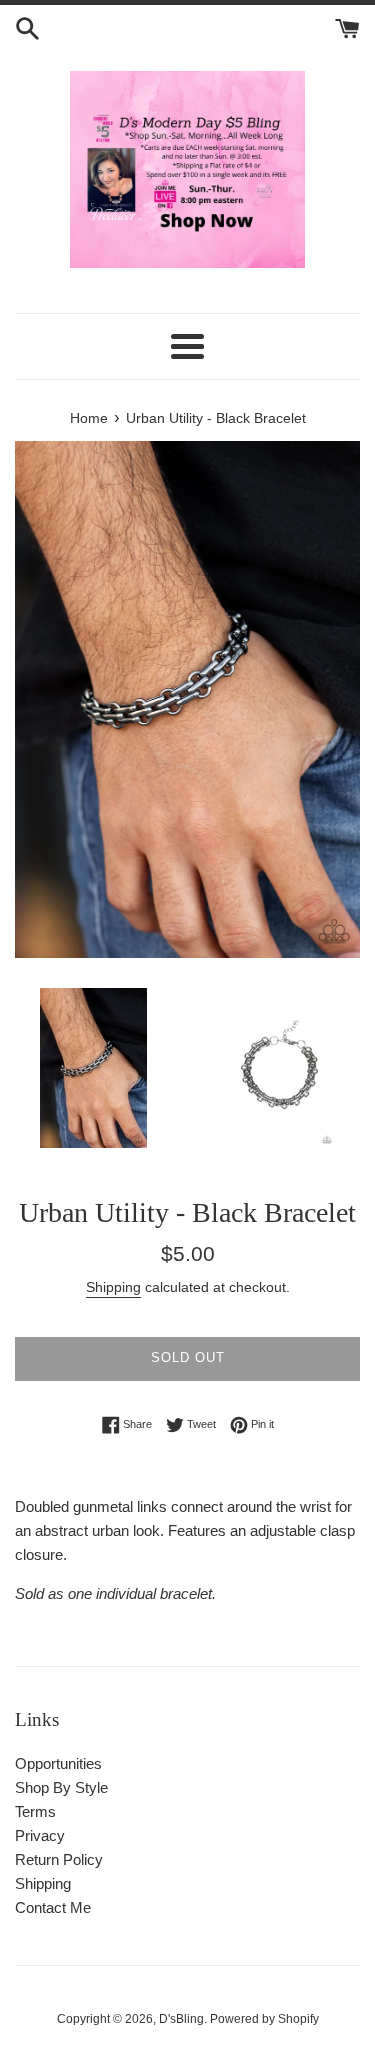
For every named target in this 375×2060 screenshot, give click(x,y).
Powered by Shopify (264, 2019)
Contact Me (53, 1907)
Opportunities (58, 1763)
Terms (35, 1811)
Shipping (113, 1287)
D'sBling (181, 2019)
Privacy (40, 1835)
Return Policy (59, 1859)
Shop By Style (61, 1787)
